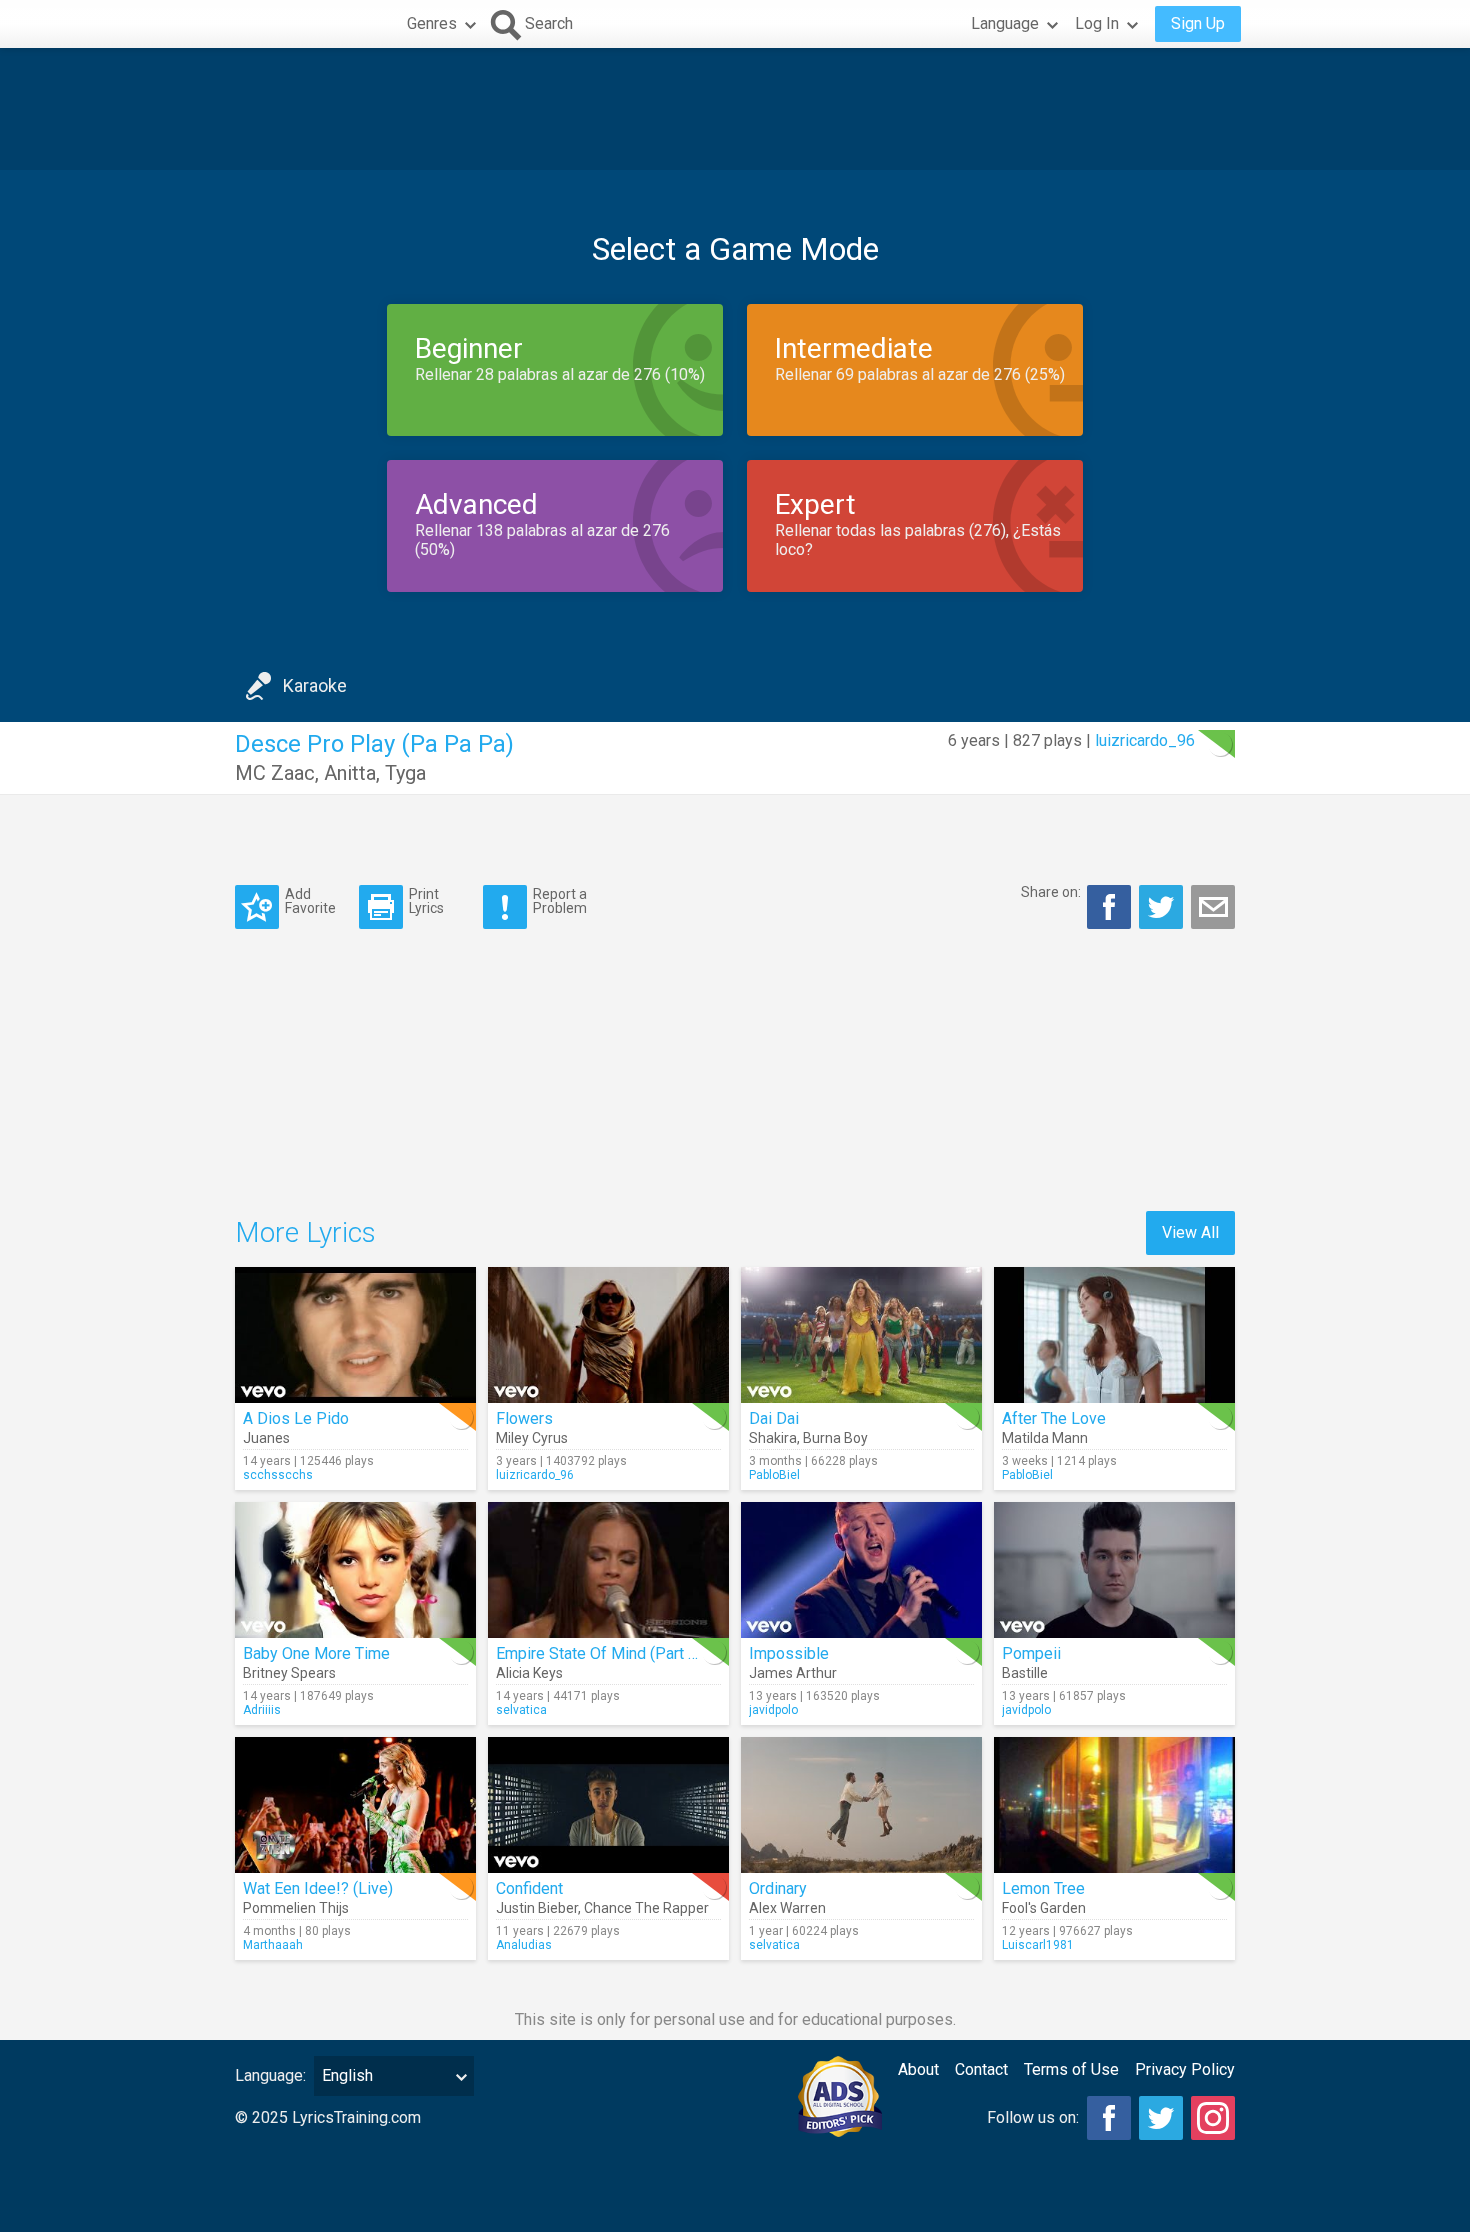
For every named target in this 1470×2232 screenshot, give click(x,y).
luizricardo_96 (1145, 740)
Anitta (350, 773)
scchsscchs (278, 1475)
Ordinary (778, 1888)
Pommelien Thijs (296, 1908)
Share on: (1051, 892)
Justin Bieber (537, 1908)
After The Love (1054, 1418)
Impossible (789, 1653)
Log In (1097, 23)
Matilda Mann (1045, 1438)
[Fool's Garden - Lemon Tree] (1114, 1805)
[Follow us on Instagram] (1213, 2118)
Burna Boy (835, 1438)
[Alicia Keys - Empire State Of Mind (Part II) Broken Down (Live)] (608, 1570)
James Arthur (793, 1673)
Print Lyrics (426, 900)
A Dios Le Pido (296, 1418)
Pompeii (1031, 1653)
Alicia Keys (529, 1673)
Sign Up (1198, 23)
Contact (981, 2069)
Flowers (524, 1418)
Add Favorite (310, 900)
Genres (432, 23)
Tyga (405, 773)
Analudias (524, 1945)
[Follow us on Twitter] (1161, 2118)
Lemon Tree (1043, 1888)
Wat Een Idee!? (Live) (318, 1888)
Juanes (266, 1438)
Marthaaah (273, 1945)
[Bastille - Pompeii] (1114, 1570)
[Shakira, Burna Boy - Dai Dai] (861, 1335)
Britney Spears (289, 1673)
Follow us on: (1033, 2117)
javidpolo (773, 1710)
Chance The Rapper (646, 1908)
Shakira (773, 1438)
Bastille (1025, 1673)
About (918, 2069)
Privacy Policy (1185, 2069)
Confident (529, 1888)
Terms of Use (1071, 2069)
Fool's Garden (1044, 1908)
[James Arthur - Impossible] (861, 1570)
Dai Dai (774, 1418)
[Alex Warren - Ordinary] (861, 1805)
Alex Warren (787, 1908)
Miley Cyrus (532, 1438)
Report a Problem (560, 900)
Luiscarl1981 (1038, 1945)
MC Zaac (275, 773)
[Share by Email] (1213, 907)
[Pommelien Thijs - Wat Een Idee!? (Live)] (355, 1805)
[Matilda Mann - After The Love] (1114, 1335)
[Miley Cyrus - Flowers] (608, 1335)
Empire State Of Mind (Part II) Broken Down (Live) (670, 1653)
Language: (270, 2075)
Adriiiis (262, 1710)
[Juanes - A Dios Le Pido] (355, 1335)
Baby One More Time (316, 1653)
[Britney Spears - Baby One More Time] (355, 1570)
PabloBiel (774, 1475)
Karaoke (315, 685)
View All (1190, 1232)
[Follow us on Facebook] (1109, 2118)
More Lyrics (305, 1232)
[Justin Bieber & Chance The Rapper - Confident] (608, 1805)
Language (1005, 23)
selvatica (521, 1710)
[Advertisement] (735, 109)
